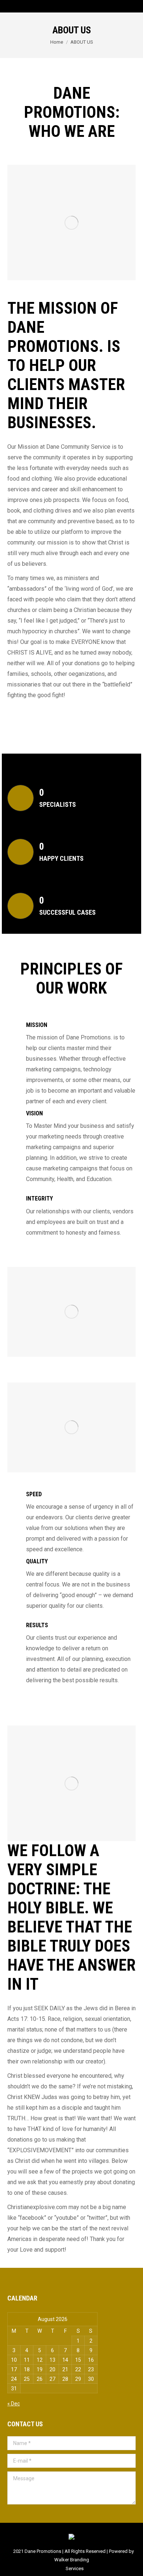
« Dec (14, 2404)
